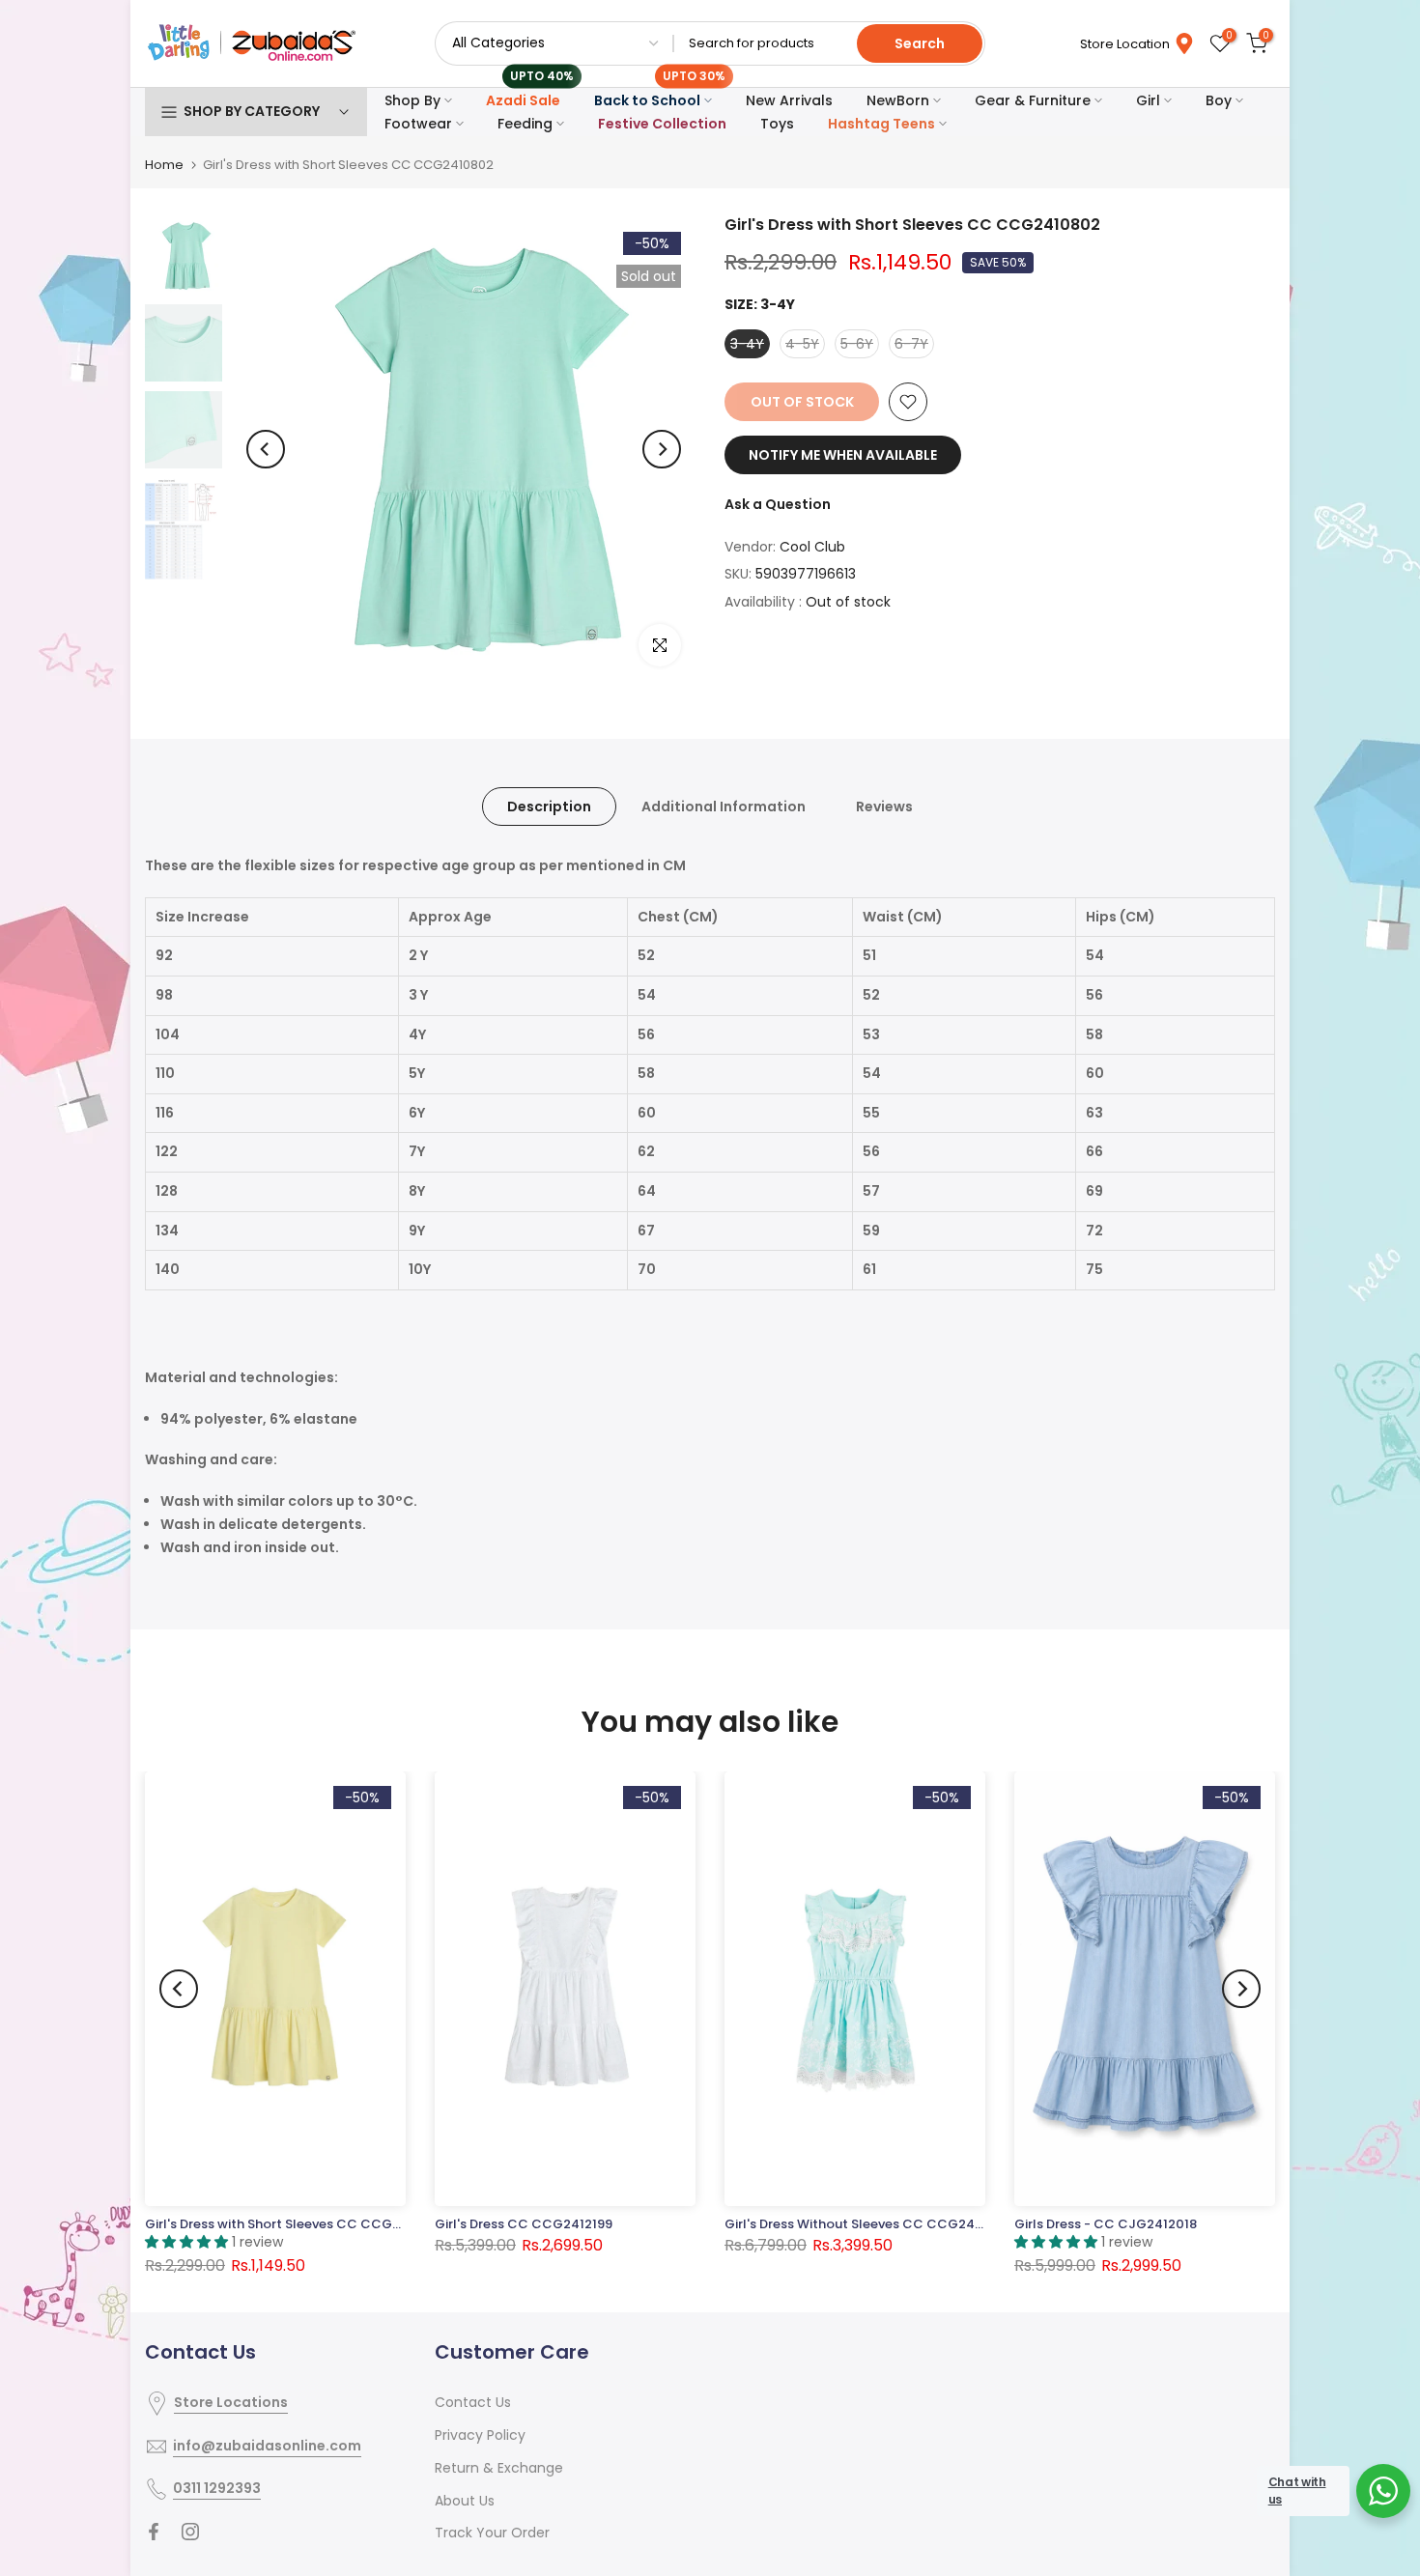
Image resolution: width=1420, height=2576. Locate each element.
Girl (1148, 100)
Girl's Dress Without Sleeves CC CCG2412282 (867, 2224)
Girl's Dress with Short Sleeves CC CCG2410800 (296, 2224)
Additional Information (724, 807)
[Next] (662, 449)
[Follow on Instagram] (190, 2532)
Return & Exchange (499, 2468)
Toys (777, 124)
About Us (465, 2501)
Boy (1219, 100)
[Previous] (266, 449)
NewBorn (898, 100)
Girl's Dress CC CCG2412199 (524, 2224)
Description (549, 807)
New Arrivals (789, 100)
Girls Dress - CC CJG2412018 (1106, 2224)
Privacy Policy (480, 2435)
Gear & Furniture (1033, 100)
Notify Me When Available (843, 455)
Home (164, 165)
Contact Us (473, 2402)
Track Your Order (492, 2533)
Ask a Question (778, 504)
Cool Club (812, 547)
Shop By (412, 100)
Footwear (418, 124)
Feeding (525, 124)
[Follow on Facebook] (154, 2532)
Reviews (884, 807)
